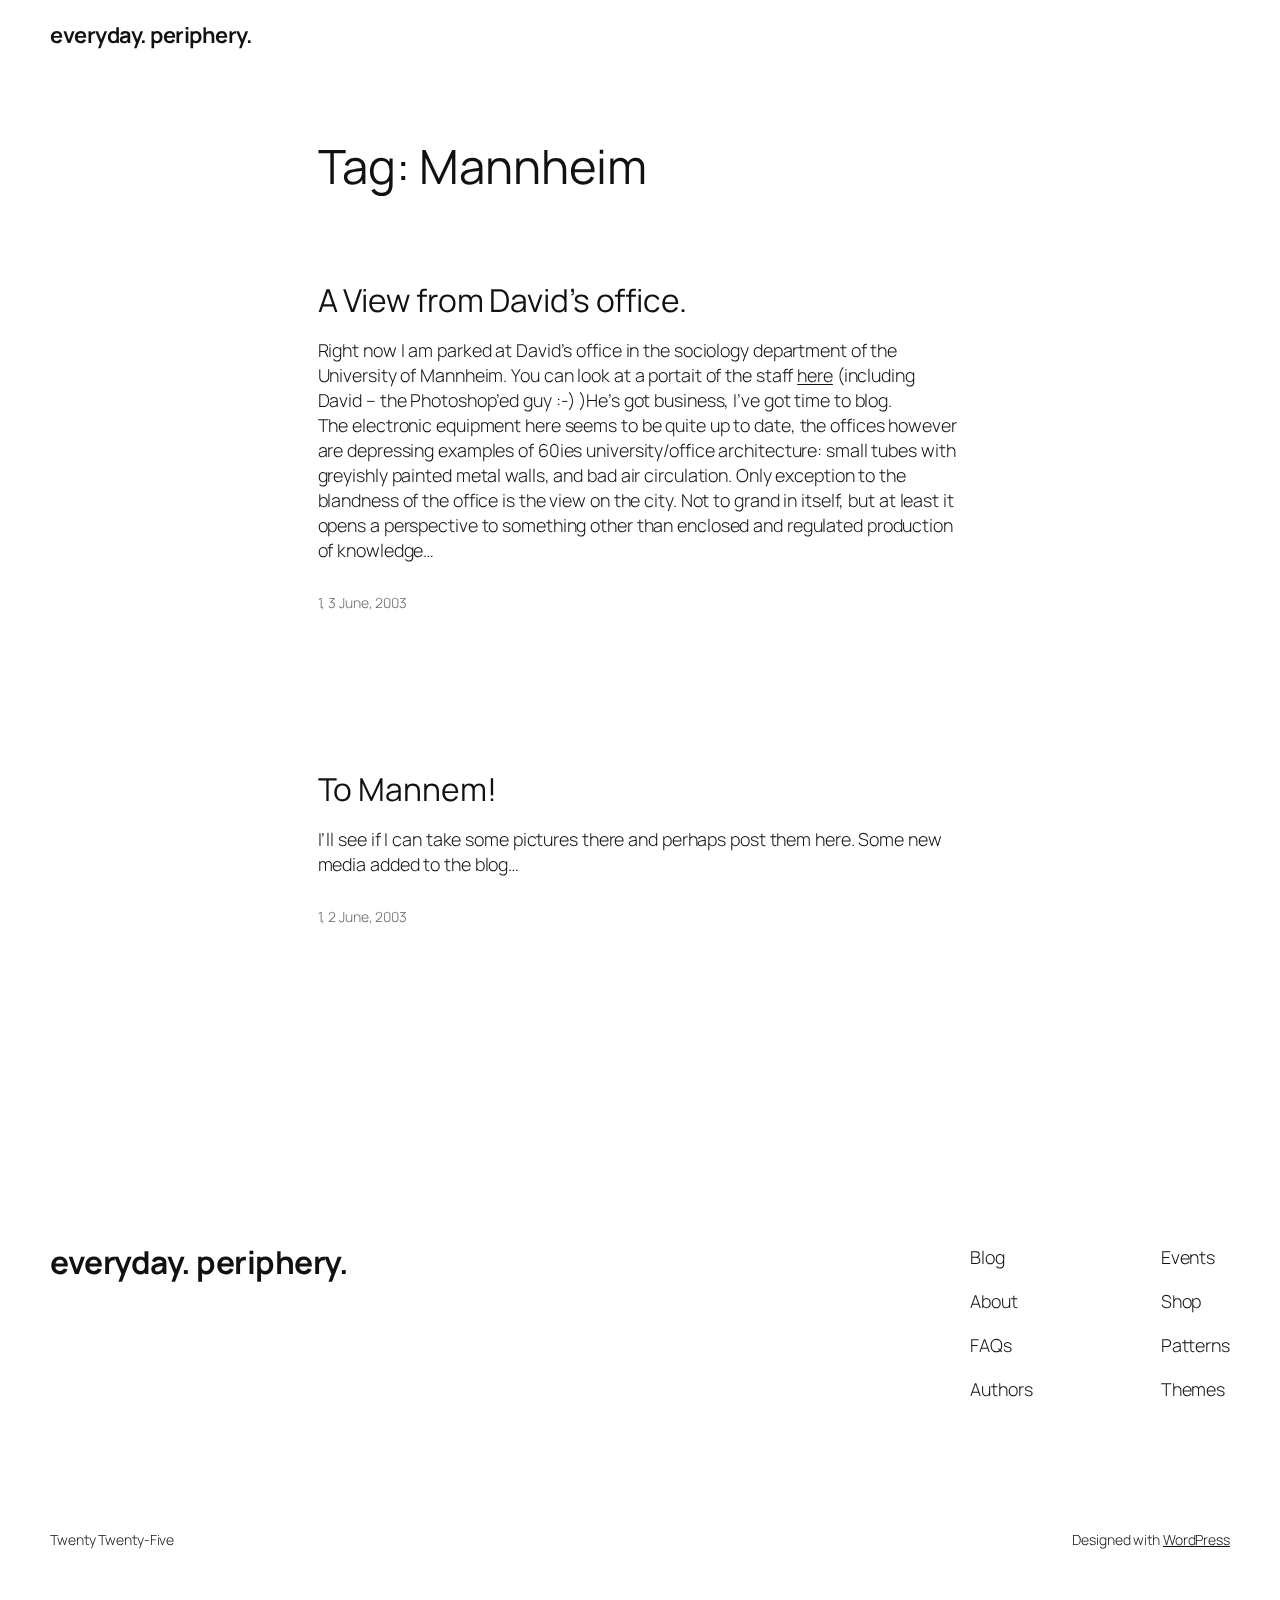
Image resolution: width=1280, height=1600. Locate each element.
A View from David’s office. (502, 301)
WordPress (1196, 1539)
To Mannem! (407, 790)
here (815, 375)
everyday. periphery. (151, 35)
